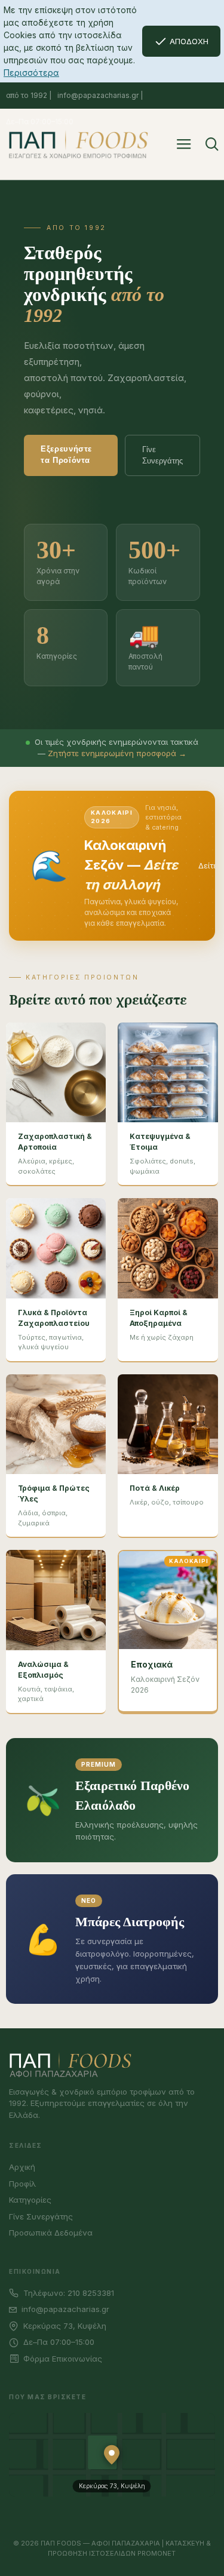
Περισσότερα (31, 73)
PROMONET (157, 2553)
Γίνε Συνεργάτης (162, 455)
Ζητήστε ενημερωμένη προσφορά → (117, 753)
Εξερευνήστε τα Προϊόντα (66, 455)
